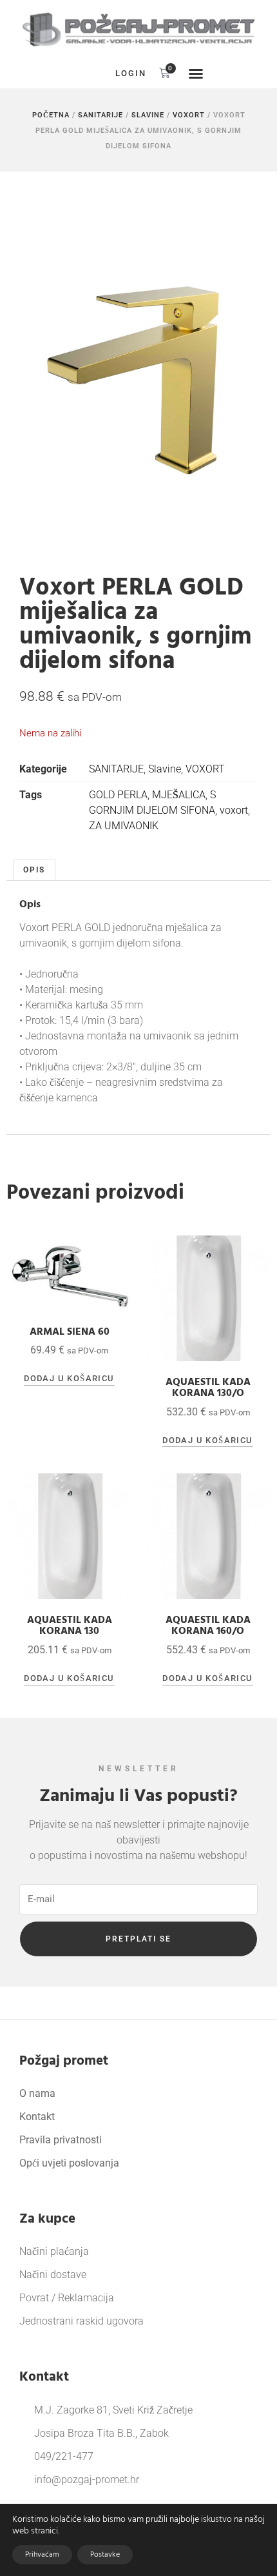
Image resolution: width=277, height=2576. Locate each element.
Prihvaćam (42, 2554)
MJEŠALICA (179, 795)
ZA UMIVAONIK (124, 826)
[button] (81, 74)
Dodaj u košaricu (69, 1378)
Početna (51, 115)
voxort (234, 810)
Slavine (148, 115)
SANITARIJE (100, 115)
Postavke (105, 2554)
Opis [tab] (34, 870)
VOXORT (189, 115)
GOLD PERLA (118, 795)
